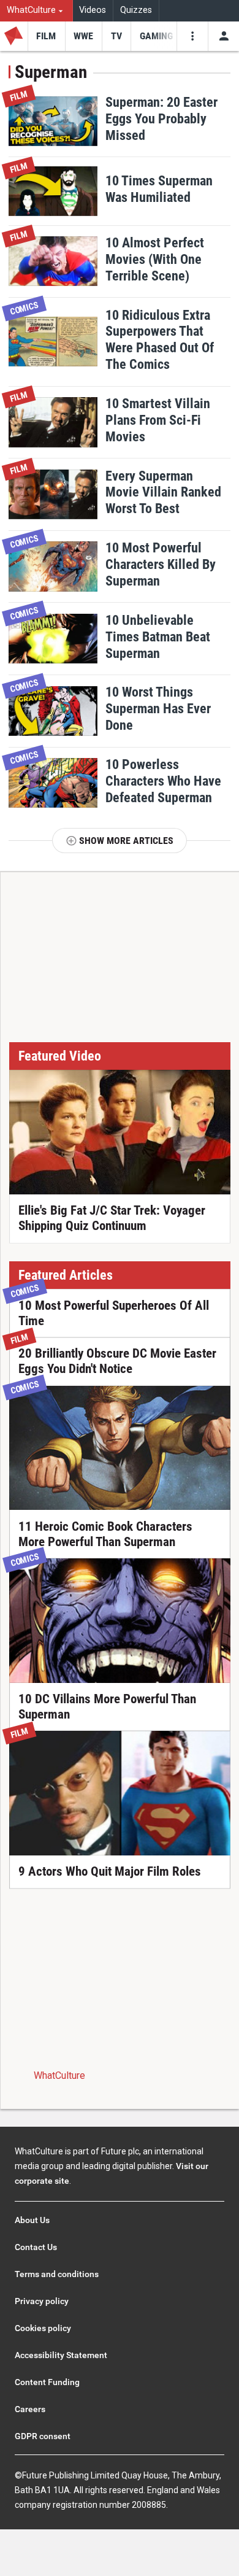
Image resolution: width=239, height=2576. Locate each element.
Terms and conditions (57, 2274)
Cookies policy (43, 2328)
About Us (32, 2220)
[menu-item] (46, 36)
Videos (93, 10)
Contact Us (36, 2247)
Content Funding (47, 2382)
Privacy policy (42, 2301)
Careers (30, 2409)
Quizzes (136, 10)
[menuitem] (36, 11)
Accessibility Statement (61, 2355)
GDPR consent (43, 2436)
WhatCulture (59, 2075)
